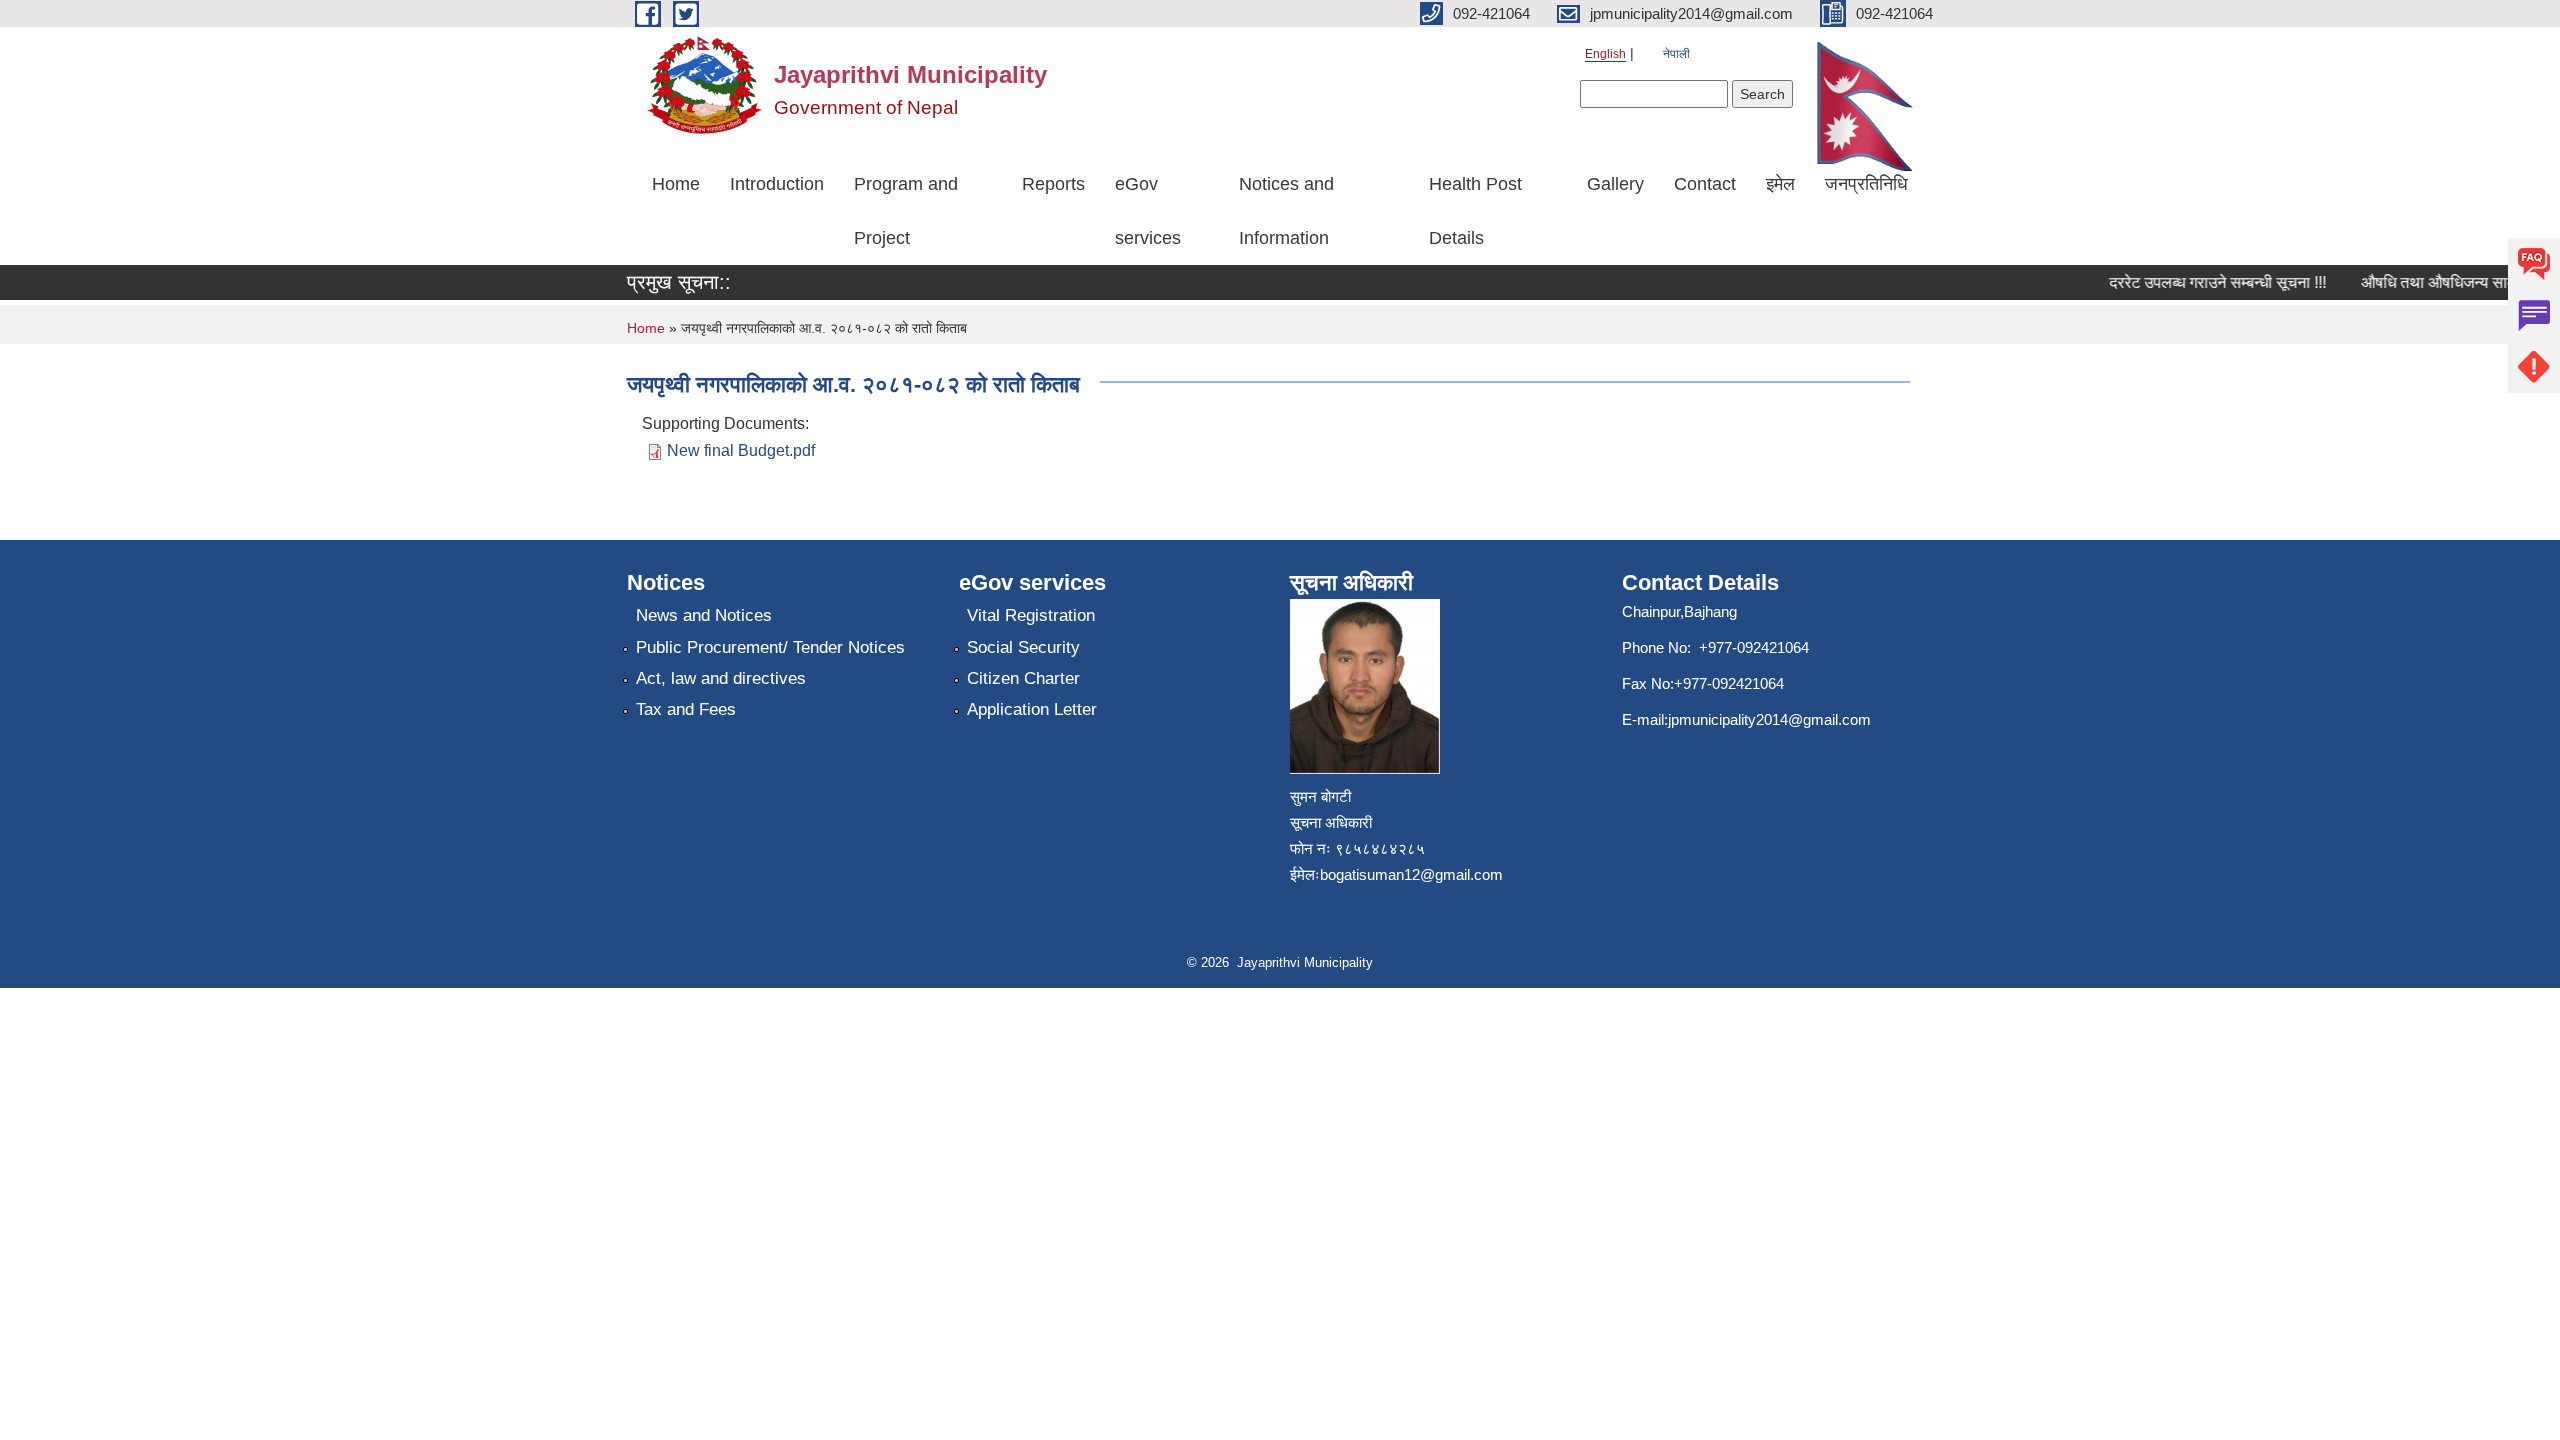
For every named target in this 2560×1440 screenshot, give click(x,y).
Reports (1053, 184)
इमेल (1780, 184)
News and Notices (704, 615)
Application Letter (1032, 709)
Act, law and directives (721, 678)
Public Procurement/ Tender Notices (770, 647)
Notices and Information (1286, 211)
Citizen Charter (1023, 678)
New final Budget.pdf (741, 450)
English (1605, 54)
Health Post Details (1475, 211)
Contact (1705, 184)
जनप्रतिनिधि (1866, 184)
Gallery (1615, 184)
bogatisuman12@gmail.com (1411, 874)
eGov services (1148, 211)
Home (676, 184)
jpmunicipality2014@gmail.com (1769, 719)
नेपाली (1676, 54)
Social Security (1023, 647)
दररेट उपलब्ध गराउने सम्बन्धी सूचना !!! (2201, 282)
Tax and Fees (686, 709)
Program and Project (906, 211)
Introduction (777, 184)
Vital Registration (1031, 615)
